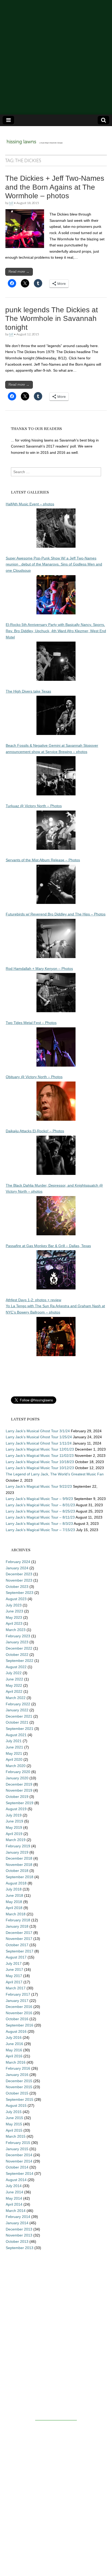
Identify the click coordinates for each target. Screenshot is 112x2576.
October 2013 (17, 2241)
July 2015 (14, 2112)
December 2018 (19, 1858)
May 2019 (14, 1827)
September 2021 (20, 1729)
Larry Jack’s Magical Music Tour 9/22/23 (39, 1486)
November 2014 (19, 2161)
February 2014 (18, 2217)
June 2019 (14, 1821)
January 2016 (17, 2075)
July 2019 (14, 1815)
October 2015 (17, 2093)
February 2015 (18, 2143)
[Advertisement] (56, 56)
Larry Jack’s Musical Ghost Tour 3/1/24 (38, 1431)
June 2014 (14, 2192)
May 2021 (14, 1753)
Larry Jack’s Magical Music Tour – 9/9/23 (39, 1499)
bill (11, 203)
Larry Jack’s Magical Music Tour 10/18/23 (40, 1462)
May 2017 (14, 1976)
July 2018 (14, 1889)
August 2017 (16, 1957)
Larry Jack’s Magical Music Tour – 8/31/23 (40, 1505)
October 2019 (17, 1797)
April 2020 (14, 1759)
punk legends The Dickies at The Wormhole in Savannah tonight (52, 319)
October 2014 (17, 2167)
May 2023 (14, 1617)
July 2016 (14, 2037)
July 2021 (14, 1741)
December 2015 (19, 2081)
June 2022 (14, 1679)
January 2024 (17, 1568)
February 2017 (18, 1994)
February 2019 (18, 1846)
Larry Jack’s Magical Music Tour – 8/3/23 (39, 1524)
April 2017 (14, 1982)
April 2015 (14, 2130)
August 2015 (16, 2105)
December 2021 (19, 1716)
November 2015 (19, 2087)
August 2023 (16, 1599)
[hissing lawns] (56, 136)
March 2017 (16, 1988)
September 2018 (20, 1877)
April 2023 (14, 1623)
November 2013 (19, 2235)
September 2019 (20, 1803)
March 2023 (16, 1630)
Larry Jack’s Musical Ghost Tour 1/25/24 (39, 1437)
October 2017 (17, 1945)
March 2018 (16, 1914)
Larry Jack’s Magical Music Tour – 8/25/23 (40, 1511)
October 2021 (17, 1722)
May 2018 (14, 1902)
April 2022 (14, 1691)
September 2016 (20, 2025)
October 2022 (17, 1655)
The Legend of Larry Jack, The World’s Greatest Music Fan (55, 1474)
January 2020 (17, 1778)
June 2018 (14, 1895)
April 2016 (14, 2056)
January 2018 (17, 1926)
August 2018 (16, 1883)
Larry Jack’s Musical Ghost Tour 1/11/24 (39, 1443)
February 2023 (18, 1636)
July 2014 (14, 2186)
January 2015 (17, 2149)
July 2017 (14, 1963)
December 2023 (19, 1574)
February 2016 (18, 2068)
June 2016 (14, 2044)
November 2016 (19, 2013)
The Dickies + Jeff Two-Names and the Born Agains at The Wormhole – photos (55, 187)
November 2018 (19, 1865)
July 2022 (14, 1673)
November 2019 (19, 1790)
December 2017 (19, 1933)
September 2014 (20, 2173)
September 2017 (20, 1951)
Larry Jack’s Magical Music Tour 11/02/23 (40, 1456)
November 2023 (19, 1580)
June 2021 (14, 1747)
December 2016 (19, 2007)
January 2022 (17, 1710)
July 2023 (14, 1605)
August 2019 (16, 1809)
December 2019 (19, 1784)
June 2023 (14, 1611)
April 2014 (14, 2204)
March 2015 (16, 2136)
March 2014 (16, 2211)
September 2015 (20, 2099)
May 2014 (14, 2198)
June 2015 (14, 2118)
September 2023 (20, 1593)
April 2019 (14, 1834)
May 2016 (14, 2050)
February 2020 (18, 1772)
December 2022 (19, 1648)
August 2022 (16, 1667)
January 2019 (17, 1852)
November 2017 (19, 1939)
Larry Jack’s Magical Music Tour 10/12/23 (40, 1468)
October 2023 (17, 1587)
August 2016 (16, 2031)
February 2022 (18, 1704)
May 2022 (14, 1685)
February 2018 (18, 1920)
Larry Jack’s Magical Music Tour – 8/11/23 (40, 1517)
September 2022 (20, 1661)
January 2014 (17, 2223)
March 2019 (16, 1840)
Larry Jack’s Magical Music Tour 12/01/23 (40, 1449)
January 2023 (17, 1642)
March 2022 (16, 1698)
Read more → (19, 272)
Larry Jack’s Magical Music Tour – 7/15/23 (40, 1530)
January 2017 (17, 2001)
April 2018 (14, 1908)
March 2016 (16, 2062)
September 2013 (20, 2248)
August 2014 (16, 2180)
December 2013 (19, 2229)
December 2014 (19, 2155)
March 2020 (16, 1766)
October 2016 (17, 2019)
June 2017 (14, 1969)
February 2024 (18, 1562)
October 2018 (17, 1871)
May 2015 (14, 2124)
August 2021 (16, 1735)
